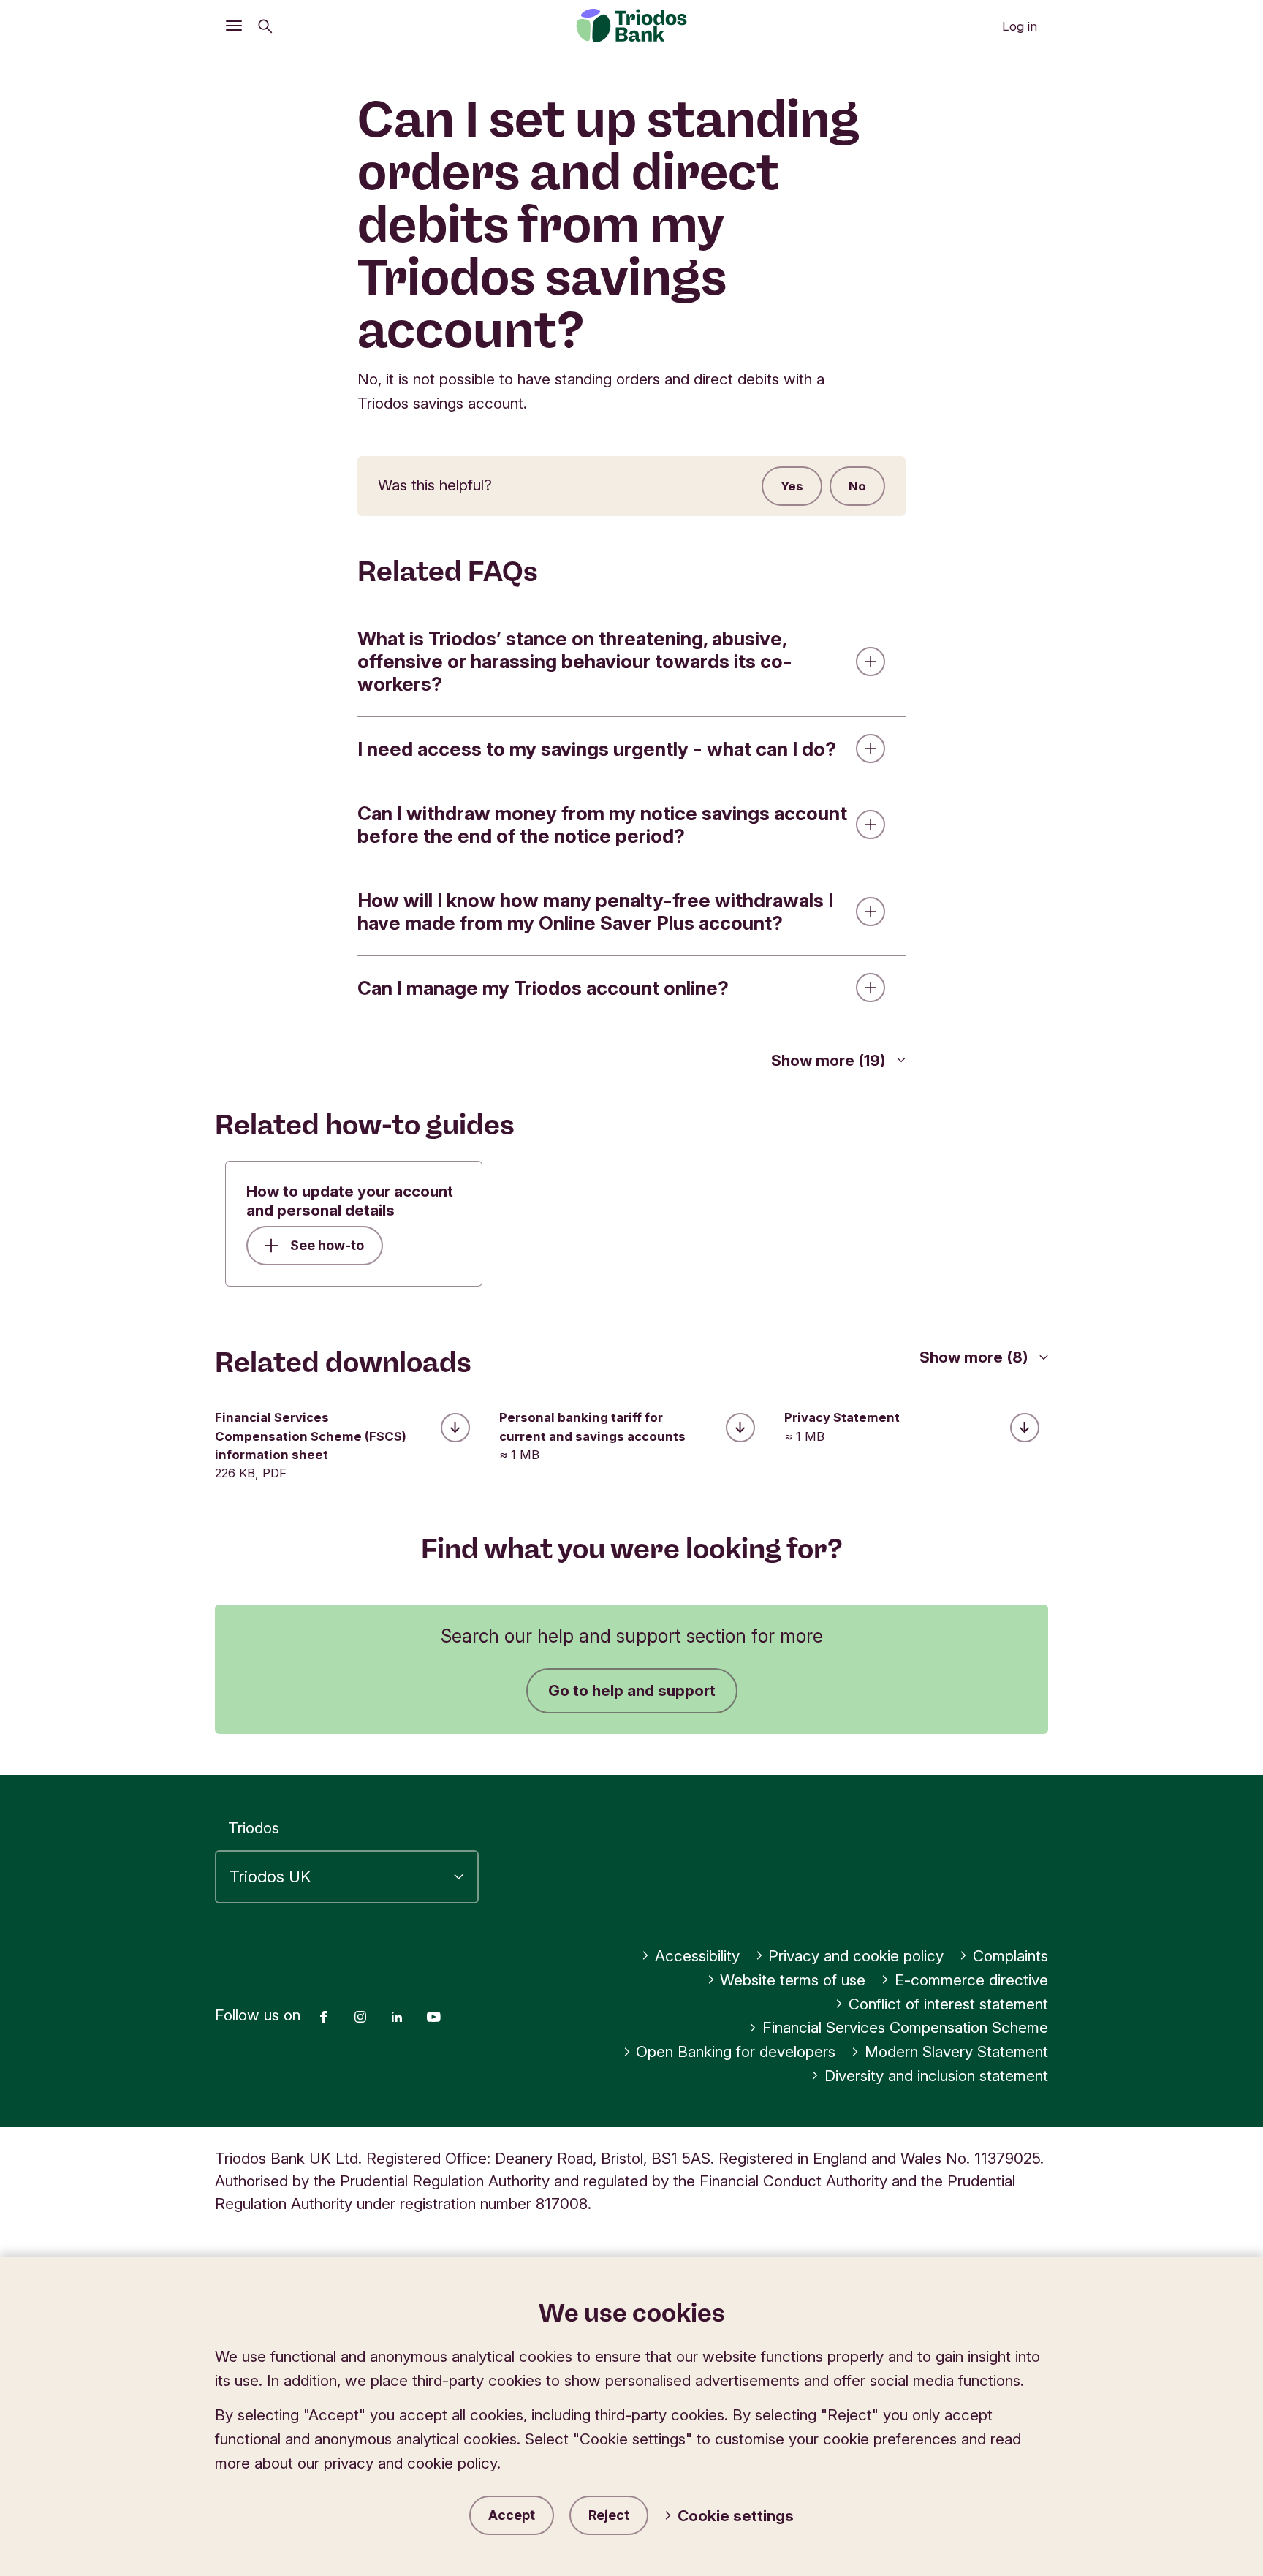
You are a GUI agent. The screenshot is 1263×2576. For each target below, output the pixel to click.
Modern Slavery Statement (956, 2052)
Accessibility (697, 1956)
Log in (1020, 26)
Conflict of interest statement (948, 2004)
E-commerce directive (971, 1980)
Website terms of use (793, 1980)
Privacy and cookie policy (856, 1956)
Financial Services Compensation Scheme (905, 2027)
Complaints (1010, 1956)
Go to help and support (632, 1690)
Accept (512, 2515)
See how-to (327, 1245)
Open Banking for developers (736, 2052)
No (857, 486)
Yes (792, 486)
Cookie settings (736, 2516)
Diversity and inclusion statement (936, 2076)
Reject (609, 2515)
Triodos (254, 1828)
